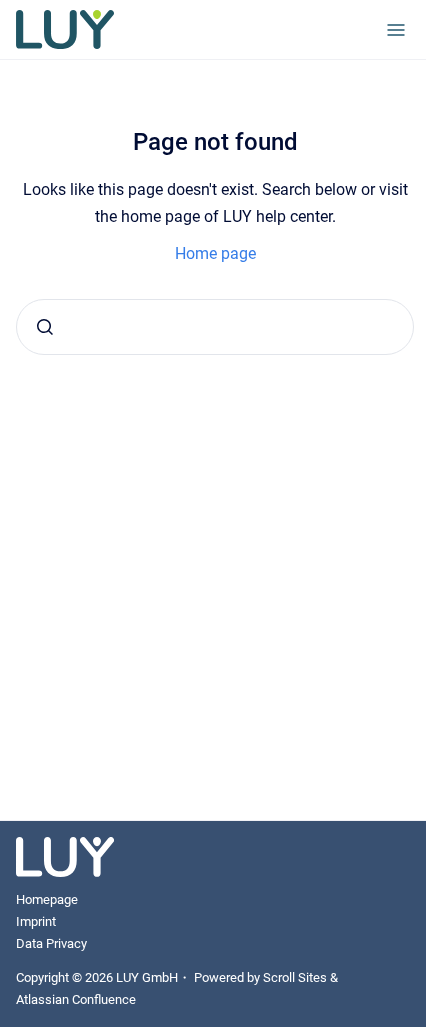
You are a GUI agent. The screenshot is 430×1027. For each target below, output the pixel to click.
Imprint (36, 921)
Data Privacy (51, 943)
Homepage (47, 899)
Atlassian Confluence (76, 999)
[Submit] (45, 327)
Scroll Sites (295, 977)
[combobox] (215, 327)
